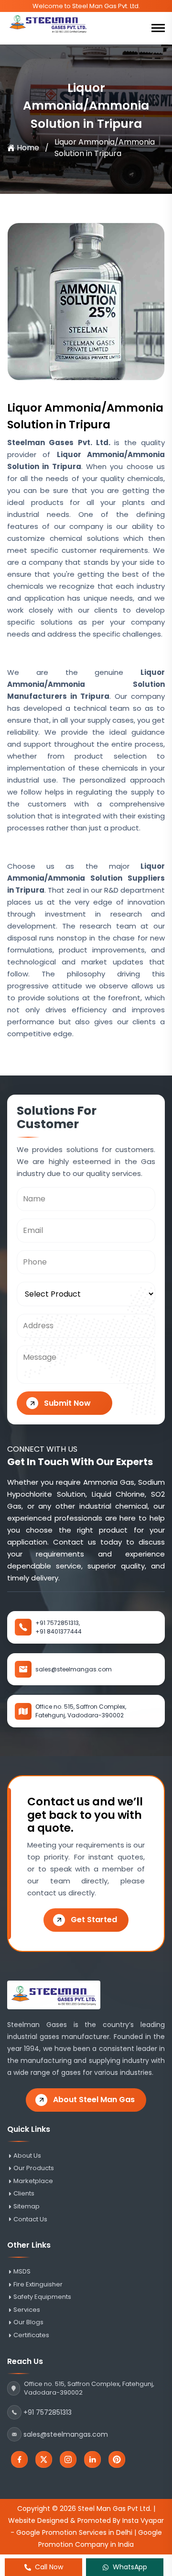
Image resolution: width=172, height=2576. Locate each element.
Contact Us (30, 2219)
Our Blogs (28, 2322)
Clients (24, 2194)
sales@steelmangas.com (74, 1669)
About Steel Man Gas (94, 2100)
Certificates (31, 2335)
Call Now (49, 2567)
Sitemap (27, 2206)
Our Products (34, 2168)
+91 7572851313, (58, 1623)
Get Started (94, 1920)
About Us (27, 2156)
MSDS (22, 2272)
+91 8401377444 (59, 1631)
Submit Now (67, 1403)
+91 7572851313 (48, 2412)
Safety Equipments (42, 2297)
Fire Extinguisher (38, 2285)
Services (27, 2310)
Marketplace (33, 2181)
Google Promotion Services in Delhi (74, 2532)
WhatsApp (130, 2567)
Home (28, 148)
